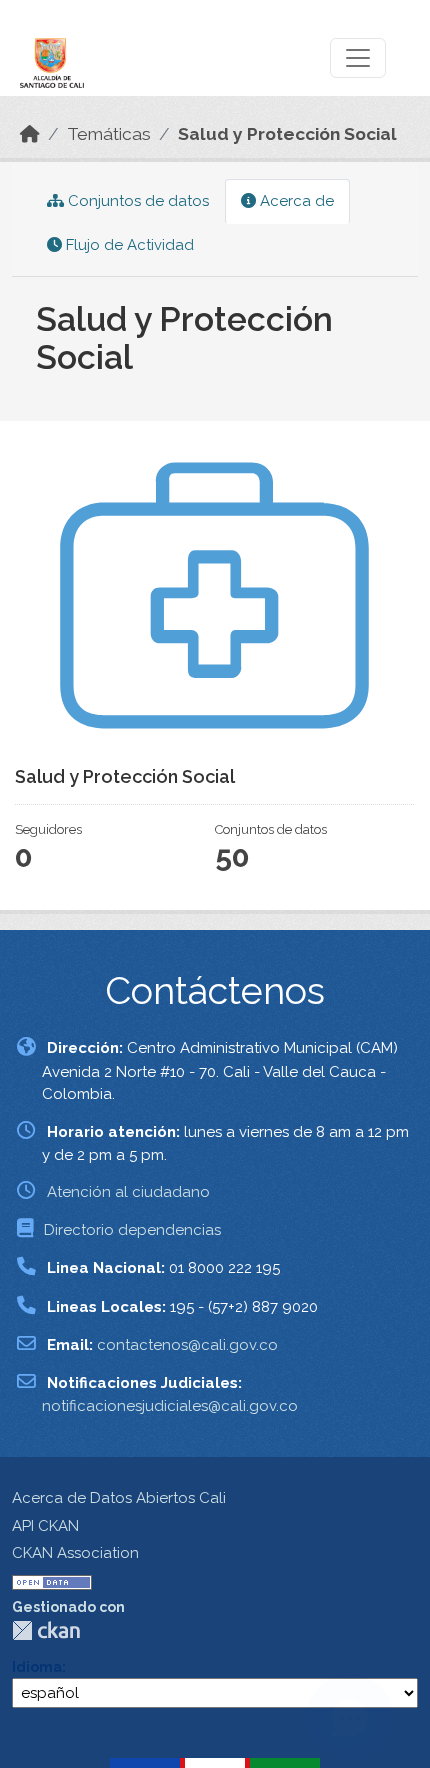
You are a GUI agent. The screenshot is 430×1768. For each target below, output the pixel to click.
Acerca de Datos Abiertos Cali (119, 1498)
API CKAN (45, 1526)
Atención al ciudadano (128, 1192)
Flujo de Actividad (128, 245)
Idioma (37, 1667)
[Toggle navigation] (358, 58)
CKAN (46, 1630)
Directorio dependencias (132, 1230)
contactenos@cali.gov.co (187, 1345)
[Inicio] (30, 134)
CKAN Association (75, 1553)
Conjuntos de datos (136, 201)
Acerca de (295, 201)
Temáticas (109, 134)
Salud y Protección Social (287, 134)
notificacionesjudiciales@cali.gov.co (170, 1406)
